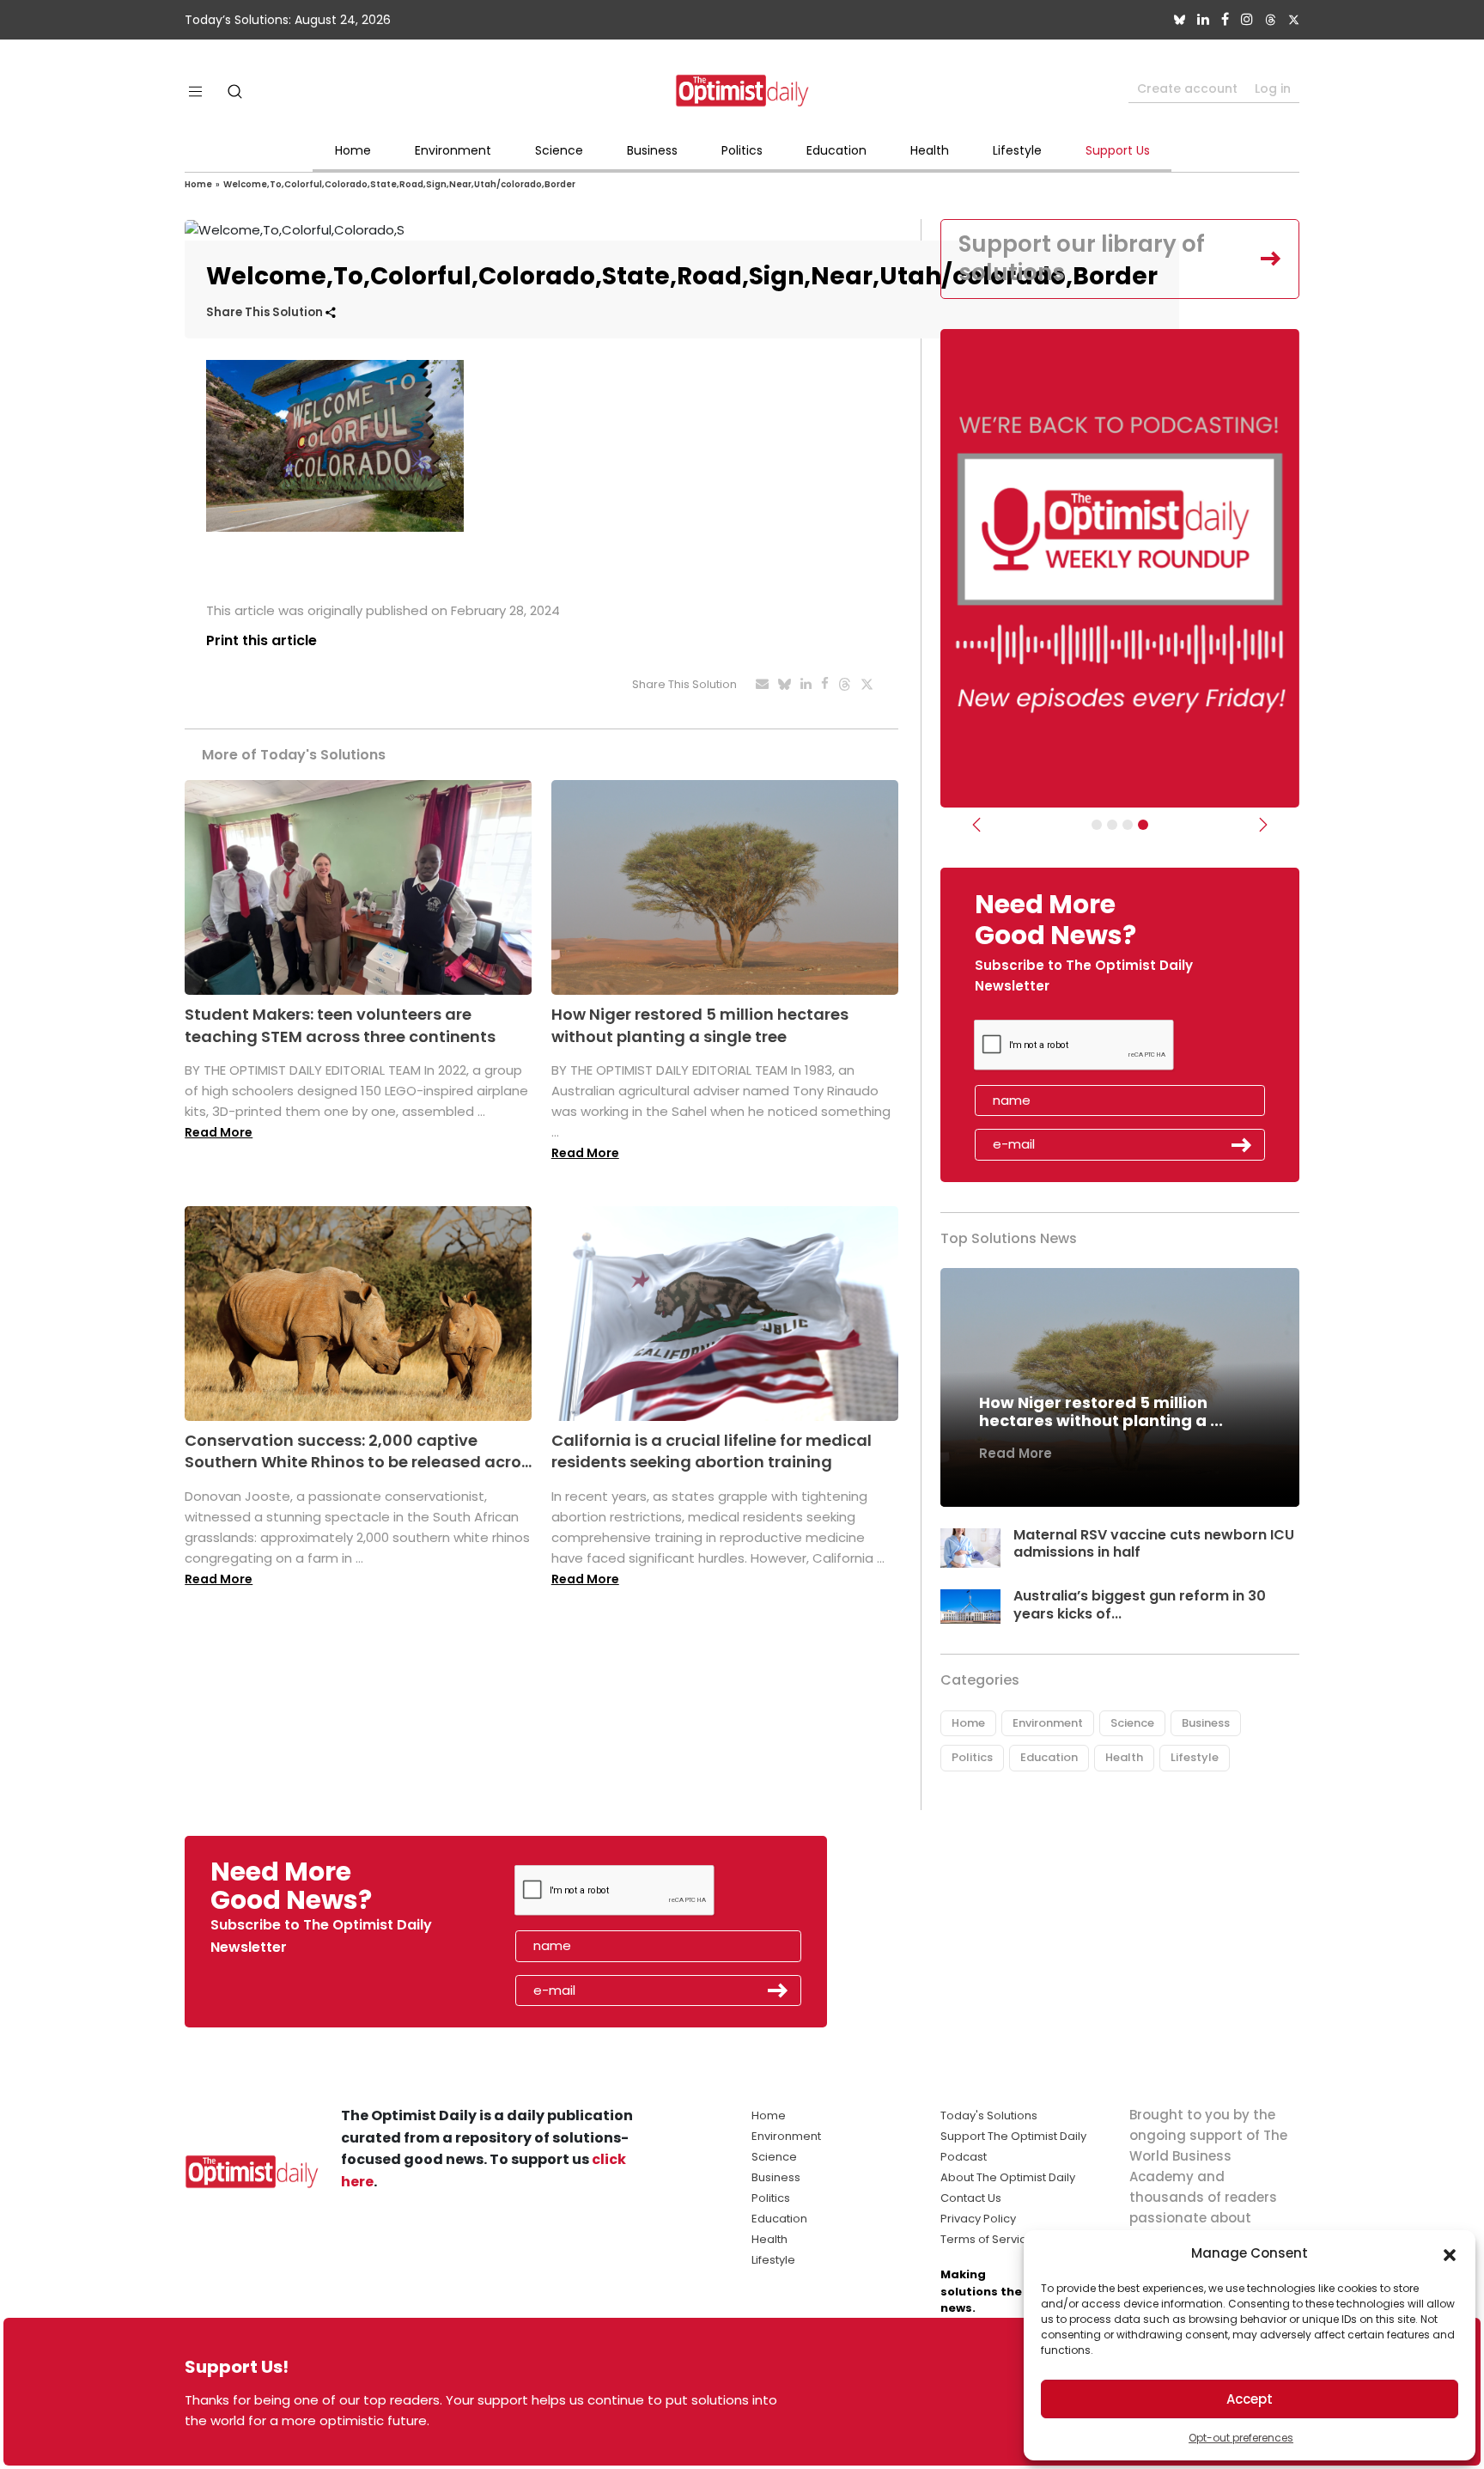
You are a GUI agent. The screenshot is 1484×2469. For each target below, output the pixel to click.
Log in (1273, 88)
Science (559, 150)
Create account (1187, 88)
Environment (453, 150)
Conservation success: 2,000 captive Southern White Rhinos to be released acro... (358, 1451)
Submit (1242, 1145)
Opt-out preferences (1241, 2438)
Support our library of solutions (1082, 259)
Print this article (262, 640)
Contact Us (971, 2198)
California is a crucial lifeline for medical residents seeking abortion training (712, 1451)
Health (930, 150)
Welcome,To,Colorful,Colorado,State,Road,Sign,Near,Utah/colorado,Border (399, 184)
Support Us (1118, 150)
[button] (1450, 2253)
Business (652, 150)
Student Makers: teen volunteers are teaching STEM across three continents (340, 1025)
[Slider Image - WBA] (1112, 825)
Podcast (964, 2157)
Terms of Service (987, 2239)
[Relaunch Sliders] (1143, 825)
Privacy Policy (978, 2219)
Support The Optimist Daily (1013, 2136)
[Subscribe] (1097, 825)
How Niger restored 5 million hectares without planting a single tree (700, 1025)
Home (353, 150)
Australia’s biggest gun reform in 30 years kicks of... (1140, 1605)
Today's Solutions (989, 2115)
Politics (742, 150)
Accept (1250, 2399)
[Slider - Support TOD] (1128, 825)
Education (836, 150)
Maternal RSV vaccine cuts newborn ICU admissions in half (1154, 1544)
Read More (219, 1132)
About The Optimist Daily (1008, 2177)
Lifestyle (1017, 150)
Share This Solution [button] (266, 312)
